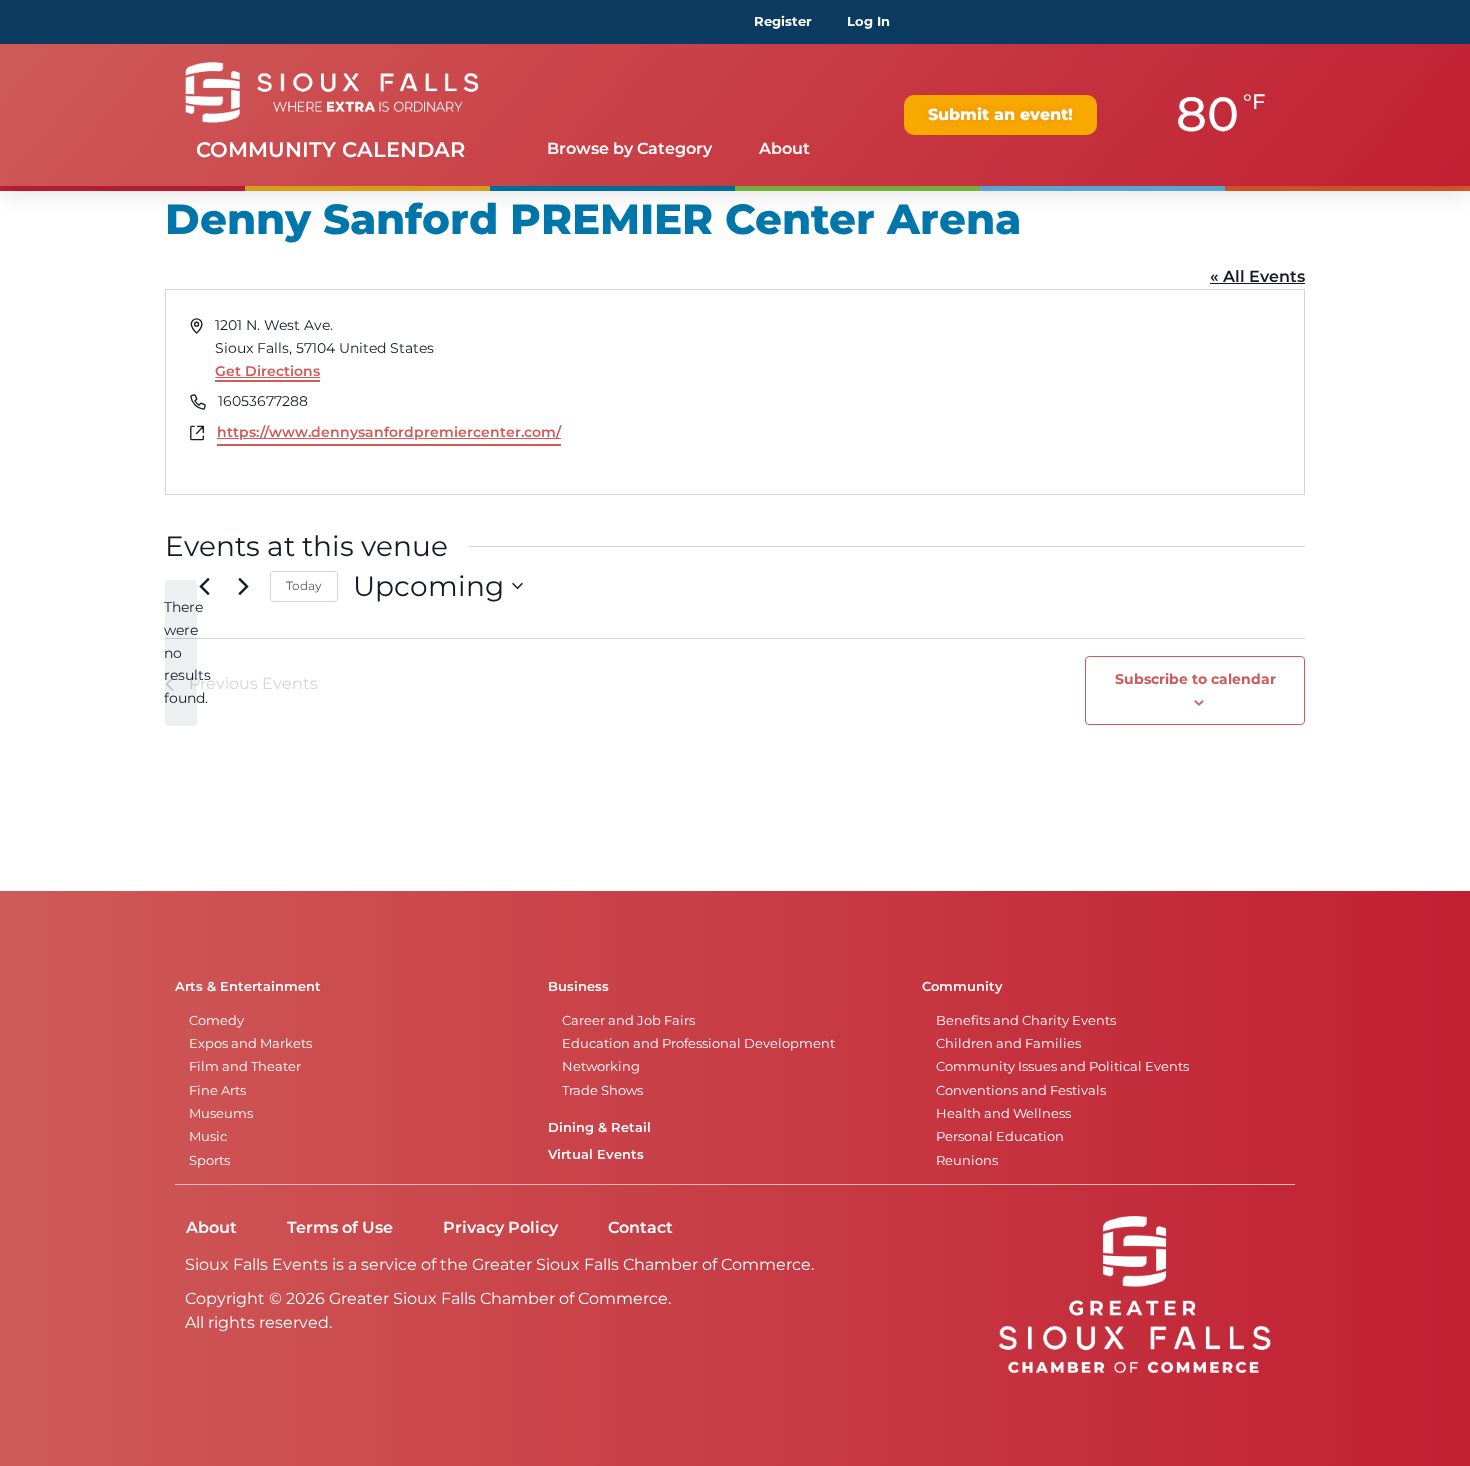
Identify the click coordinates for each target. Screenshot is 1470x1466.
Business (578, 986)
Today (304, 585)
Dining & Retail (599, 1127)
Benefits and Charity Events (1026, 1020)
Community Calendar (330, 149)
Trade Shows (602, 1090)
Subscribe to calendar (1195, 679)
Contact (640, 1227)
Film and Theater (245, 1066)
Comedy (216, 1020)
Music (208, 1136)
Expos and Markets (250, 1043)
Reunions (967, 1160)
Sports (209, 1160)
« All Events (1257, 276)
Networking (601, 1066)
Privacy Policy (500, 1227)
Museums (221, 1113)
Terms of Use (340, 1227)
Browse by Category (629, 148)
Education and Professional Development (698, 1043)
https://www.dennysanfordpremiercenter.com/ (389, 432)
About (784, 148)
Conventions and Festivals (1021, 1090)
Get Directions (267, 371)
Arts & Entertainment (248, 986)
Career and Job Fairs (628, 1020)
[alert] (181, 652)
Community (962, 986)
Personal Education (1000, 1136)
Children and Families (1008, 1043)
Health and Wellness (1003, 1113)
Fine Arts (217, 1090)
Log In (868, 21)
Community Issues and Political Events (1062, 1066)
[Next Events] (243, 586)
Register (783, 21)
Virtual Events (596, 1154)
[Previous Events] (204, 586)
